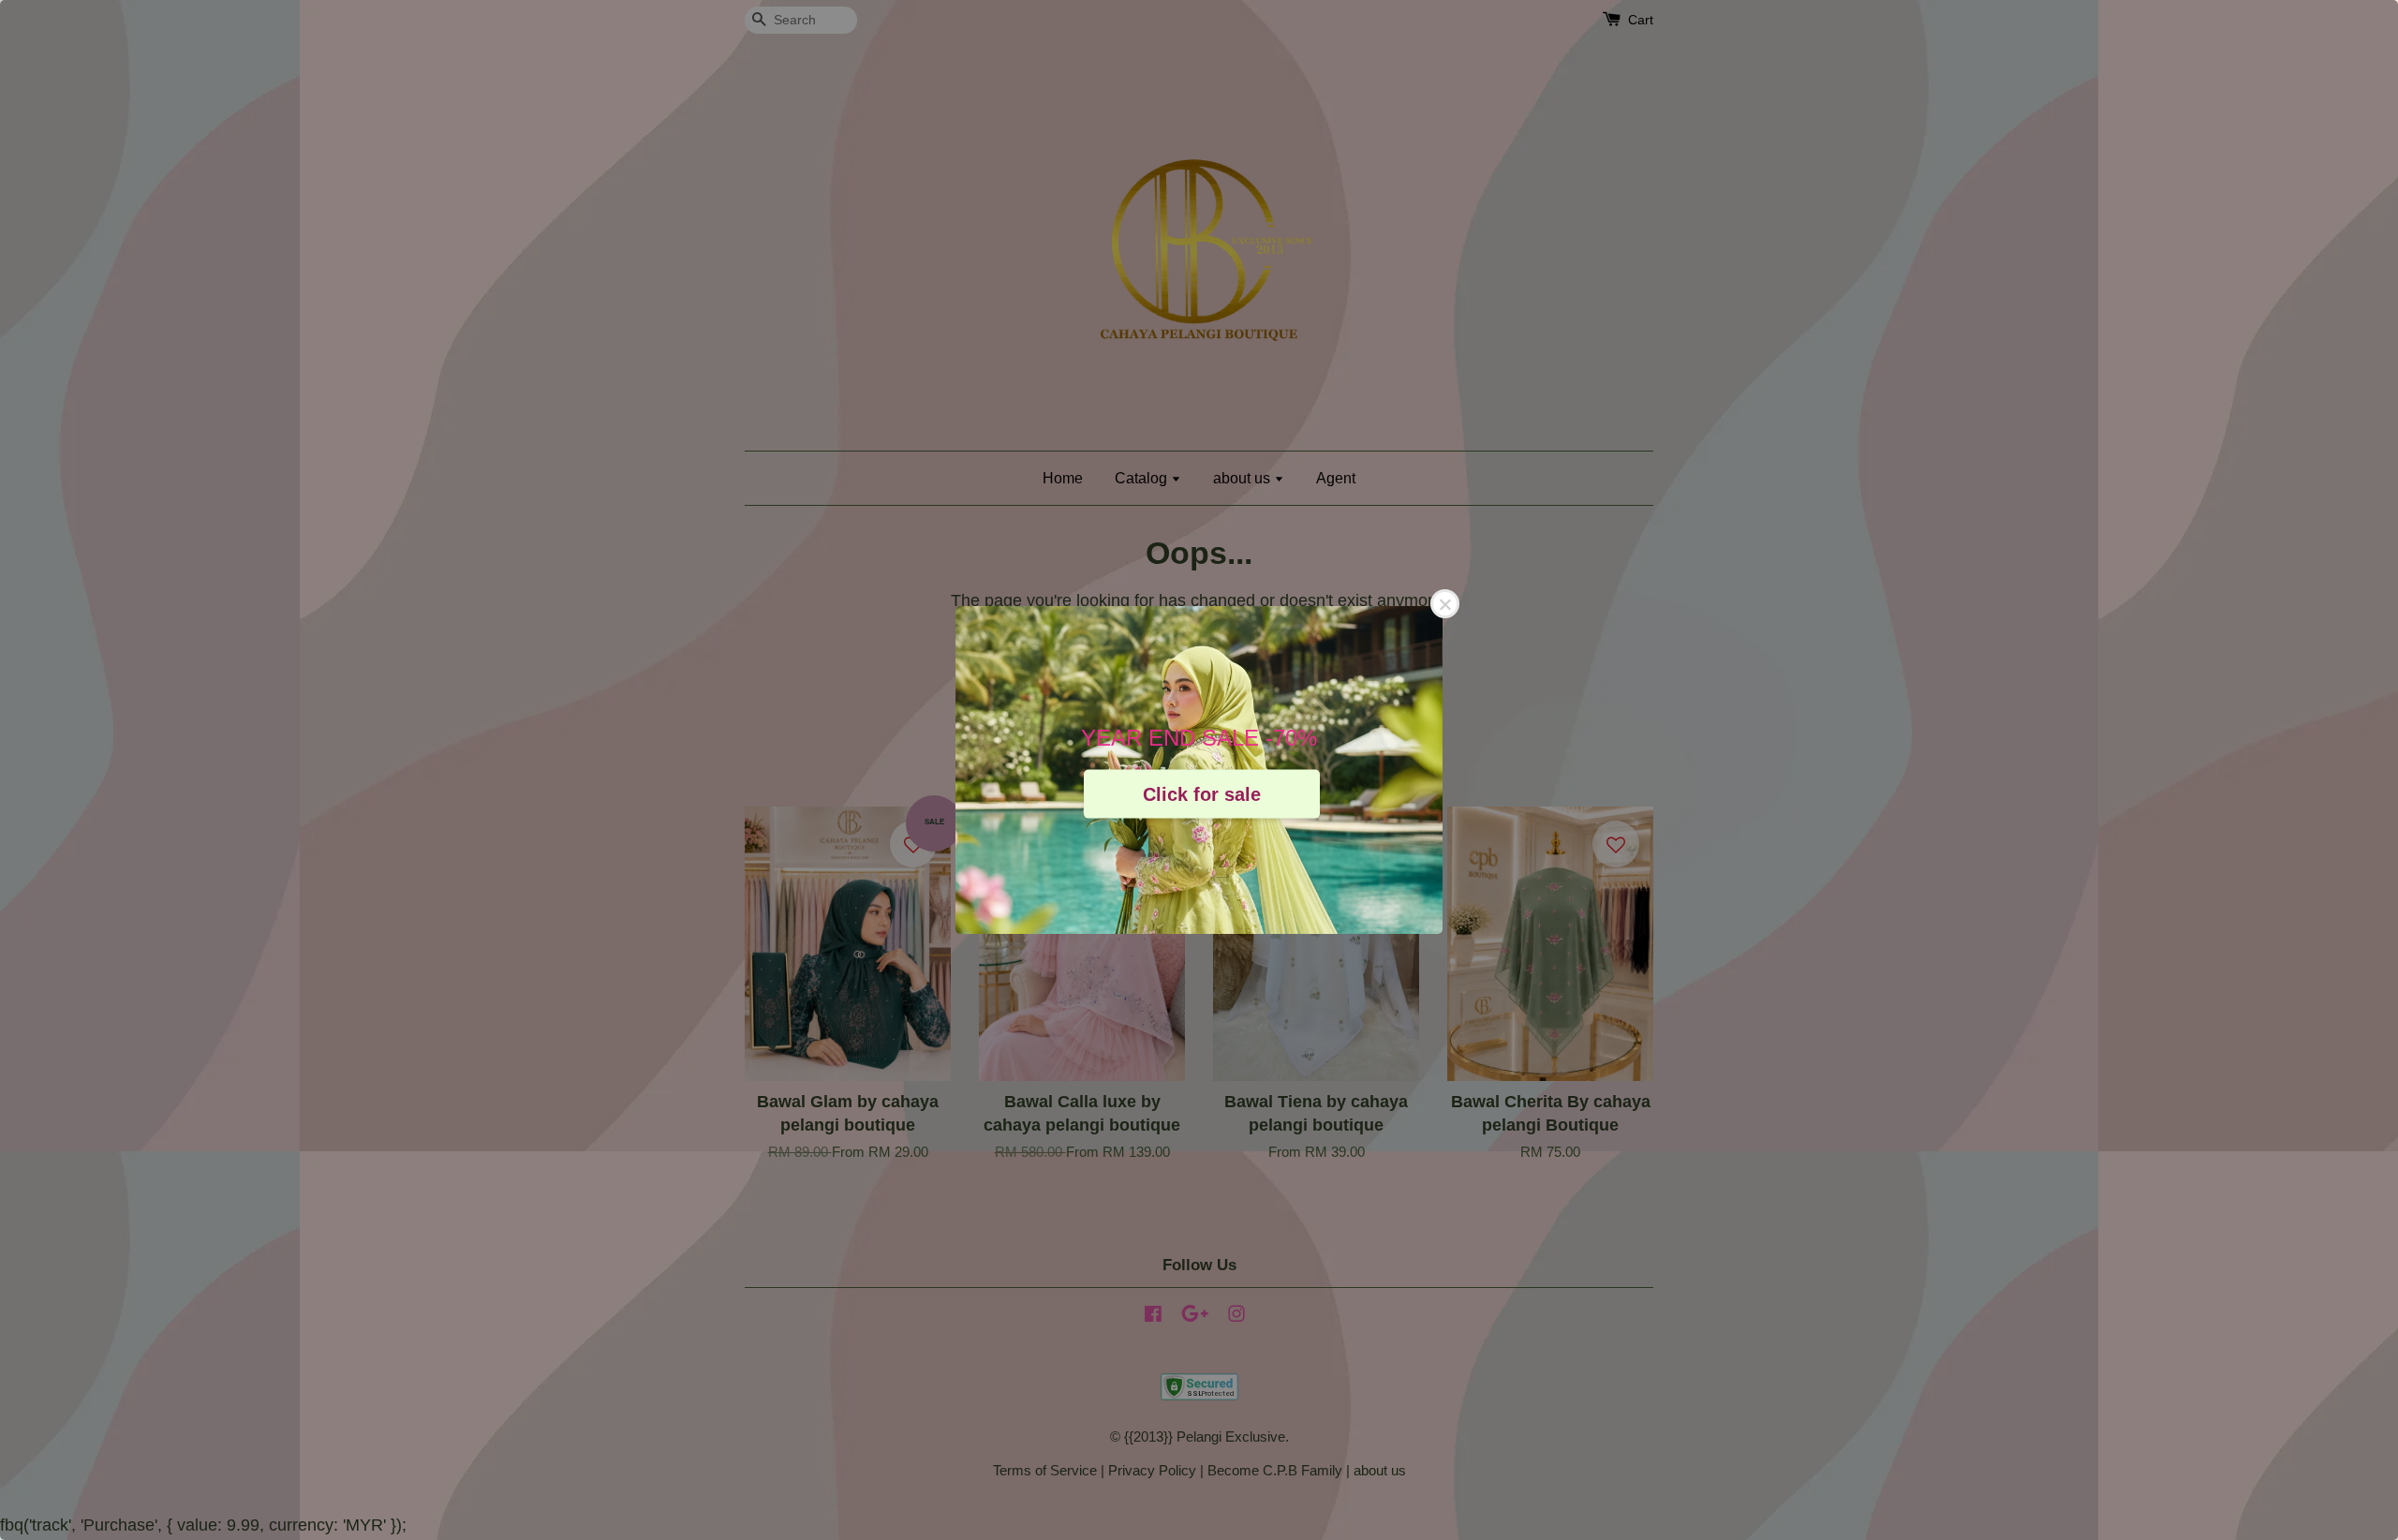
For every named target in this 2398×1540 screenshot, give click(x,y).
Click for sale (1202, 793)
